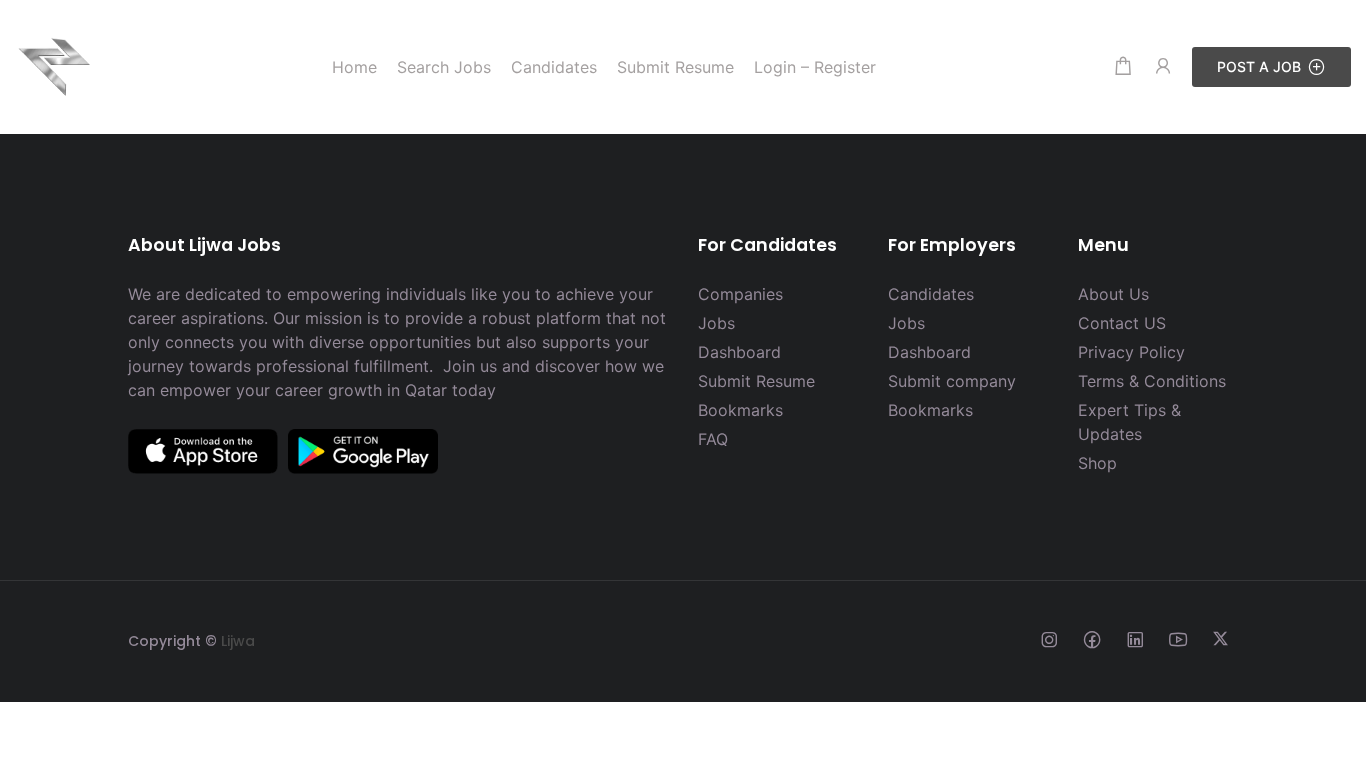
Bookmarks (740, 410)
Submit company (952, 381)
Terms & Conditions (1152, 381)
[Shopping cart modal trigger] (1123, 66)
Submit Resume (756, 381)
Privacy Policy (1131, 352)
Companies (740, 294)
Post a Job (1259, 66)
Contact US (1122, 323)
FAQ (713, 439)
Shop (1097, 463)
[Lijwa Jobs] (55, 65)
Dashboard (739, 352)
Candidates (931, 294)
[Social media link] (1048, 638)
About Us (1113, 294)
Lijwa (238, 641)
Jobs (716, 323)
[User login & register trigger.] (1163, 66)
